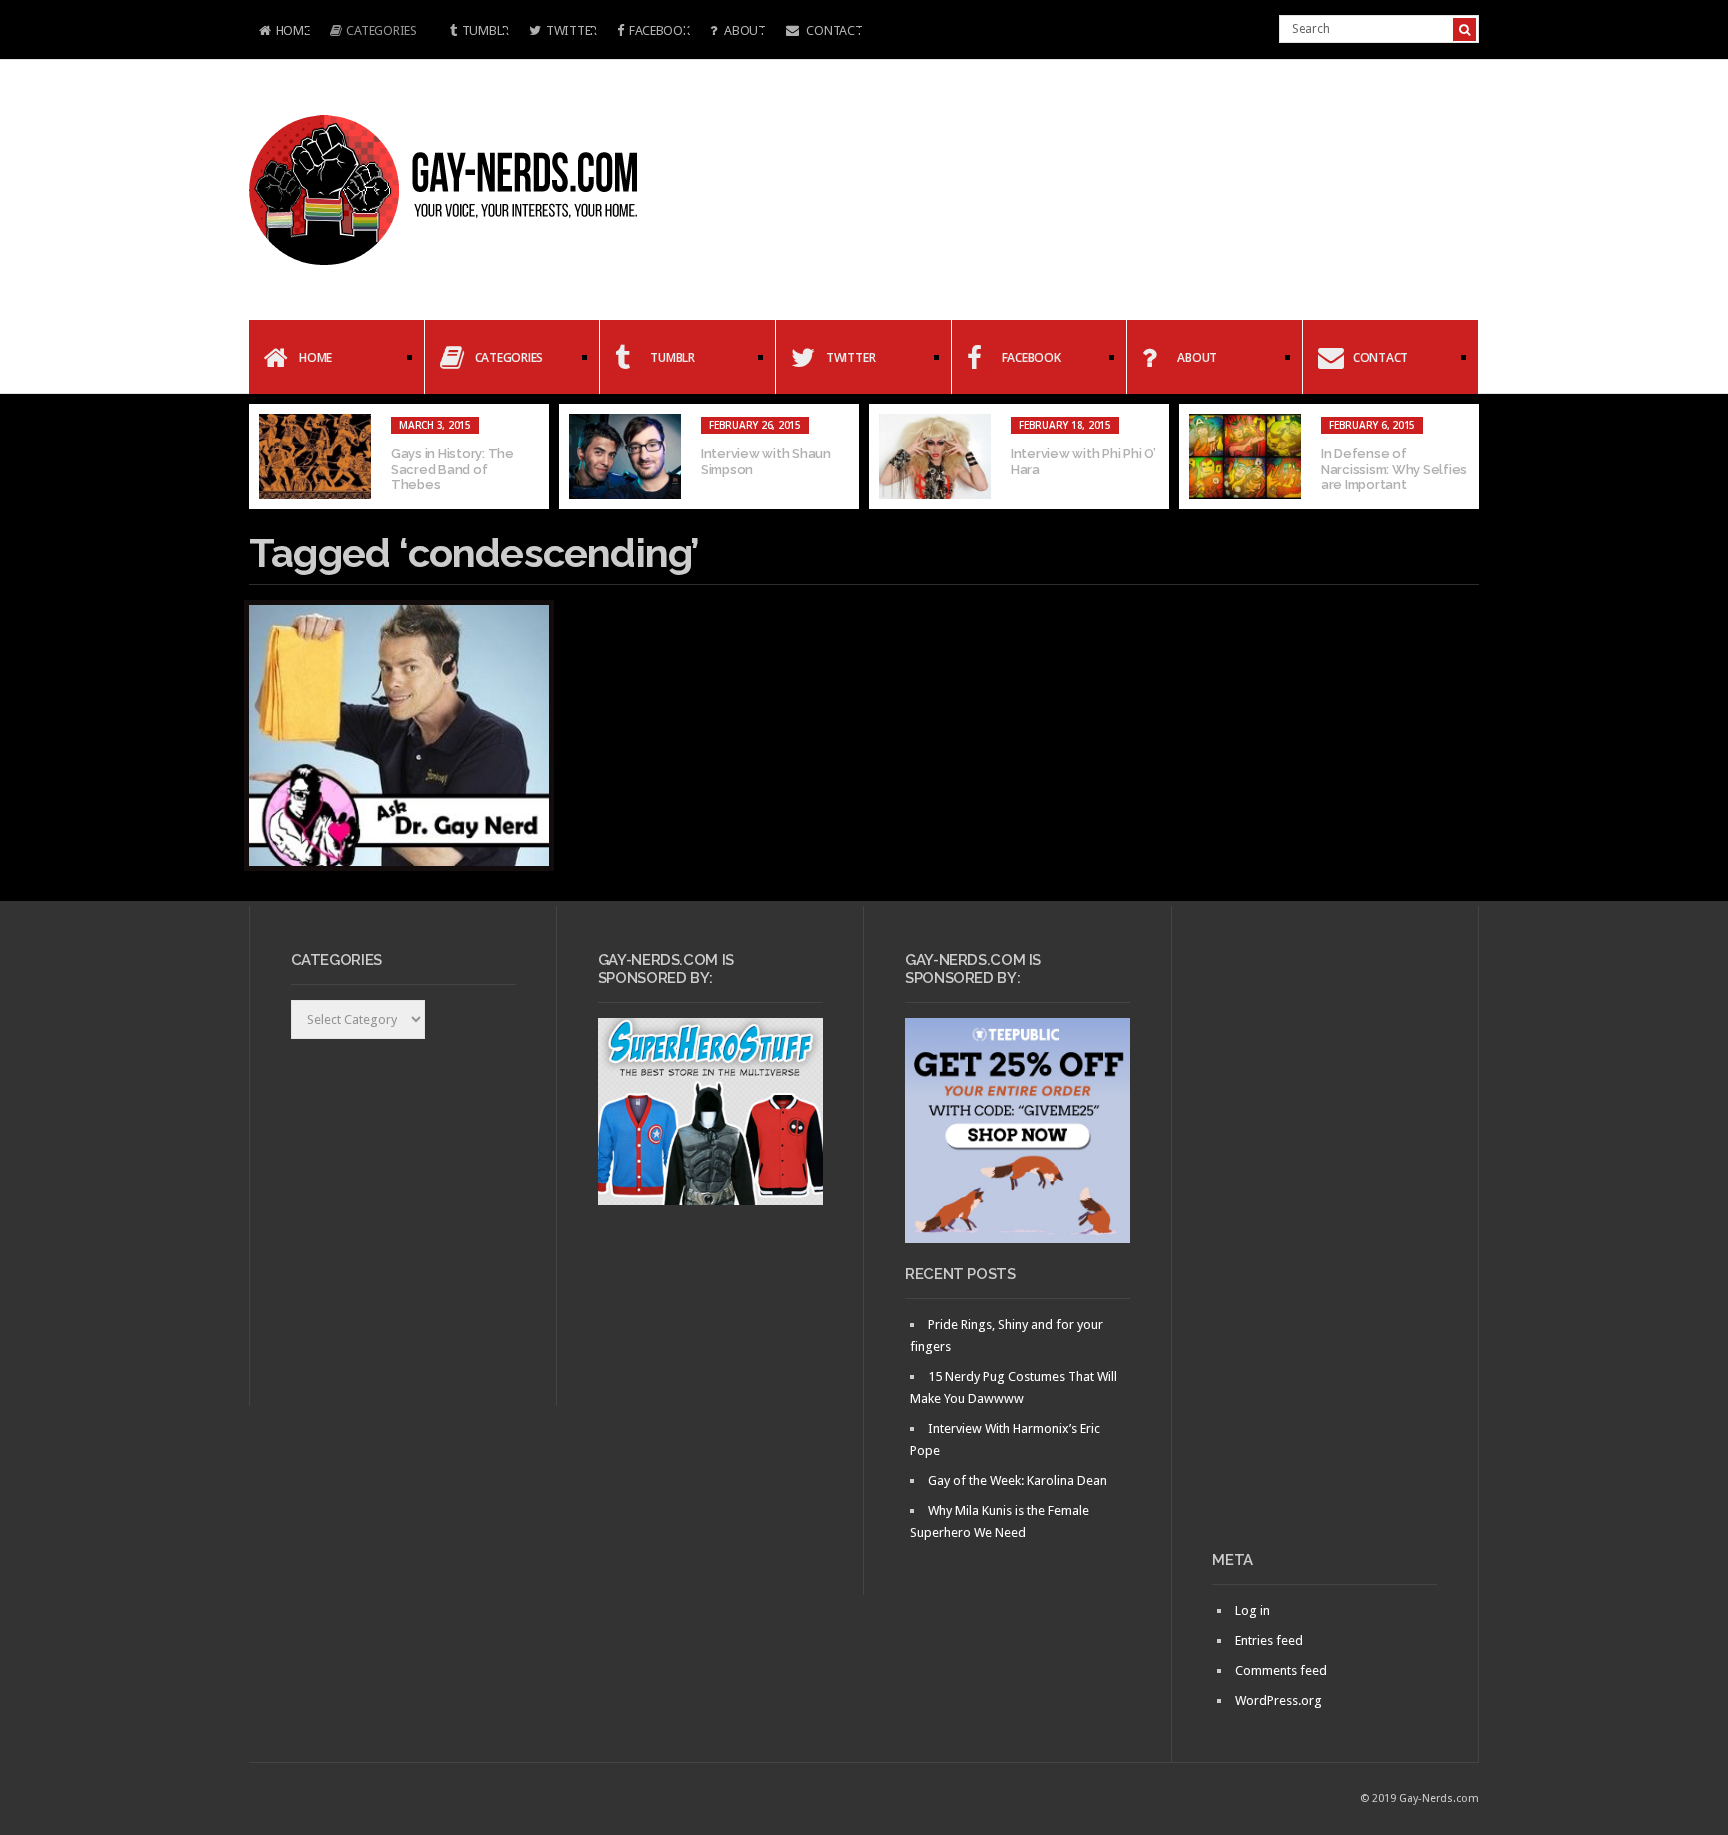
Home (279, 32)
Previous (264, 457)
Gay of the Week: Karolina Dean (1017, 1480)
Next (1464, 457)
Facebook (659, 30)
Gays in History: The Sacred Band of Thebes (452, 469)
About (743, 30)
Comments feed (1281, 1670)
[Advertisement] (1324, 1236)
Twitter (571, 30)
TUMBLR (485, 30)
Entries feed (1269, 1640)
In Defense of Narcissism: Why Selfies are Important (1394, 469)
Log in (1252, 1610)
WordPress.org (1278, 1700)
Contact (833, 30)
